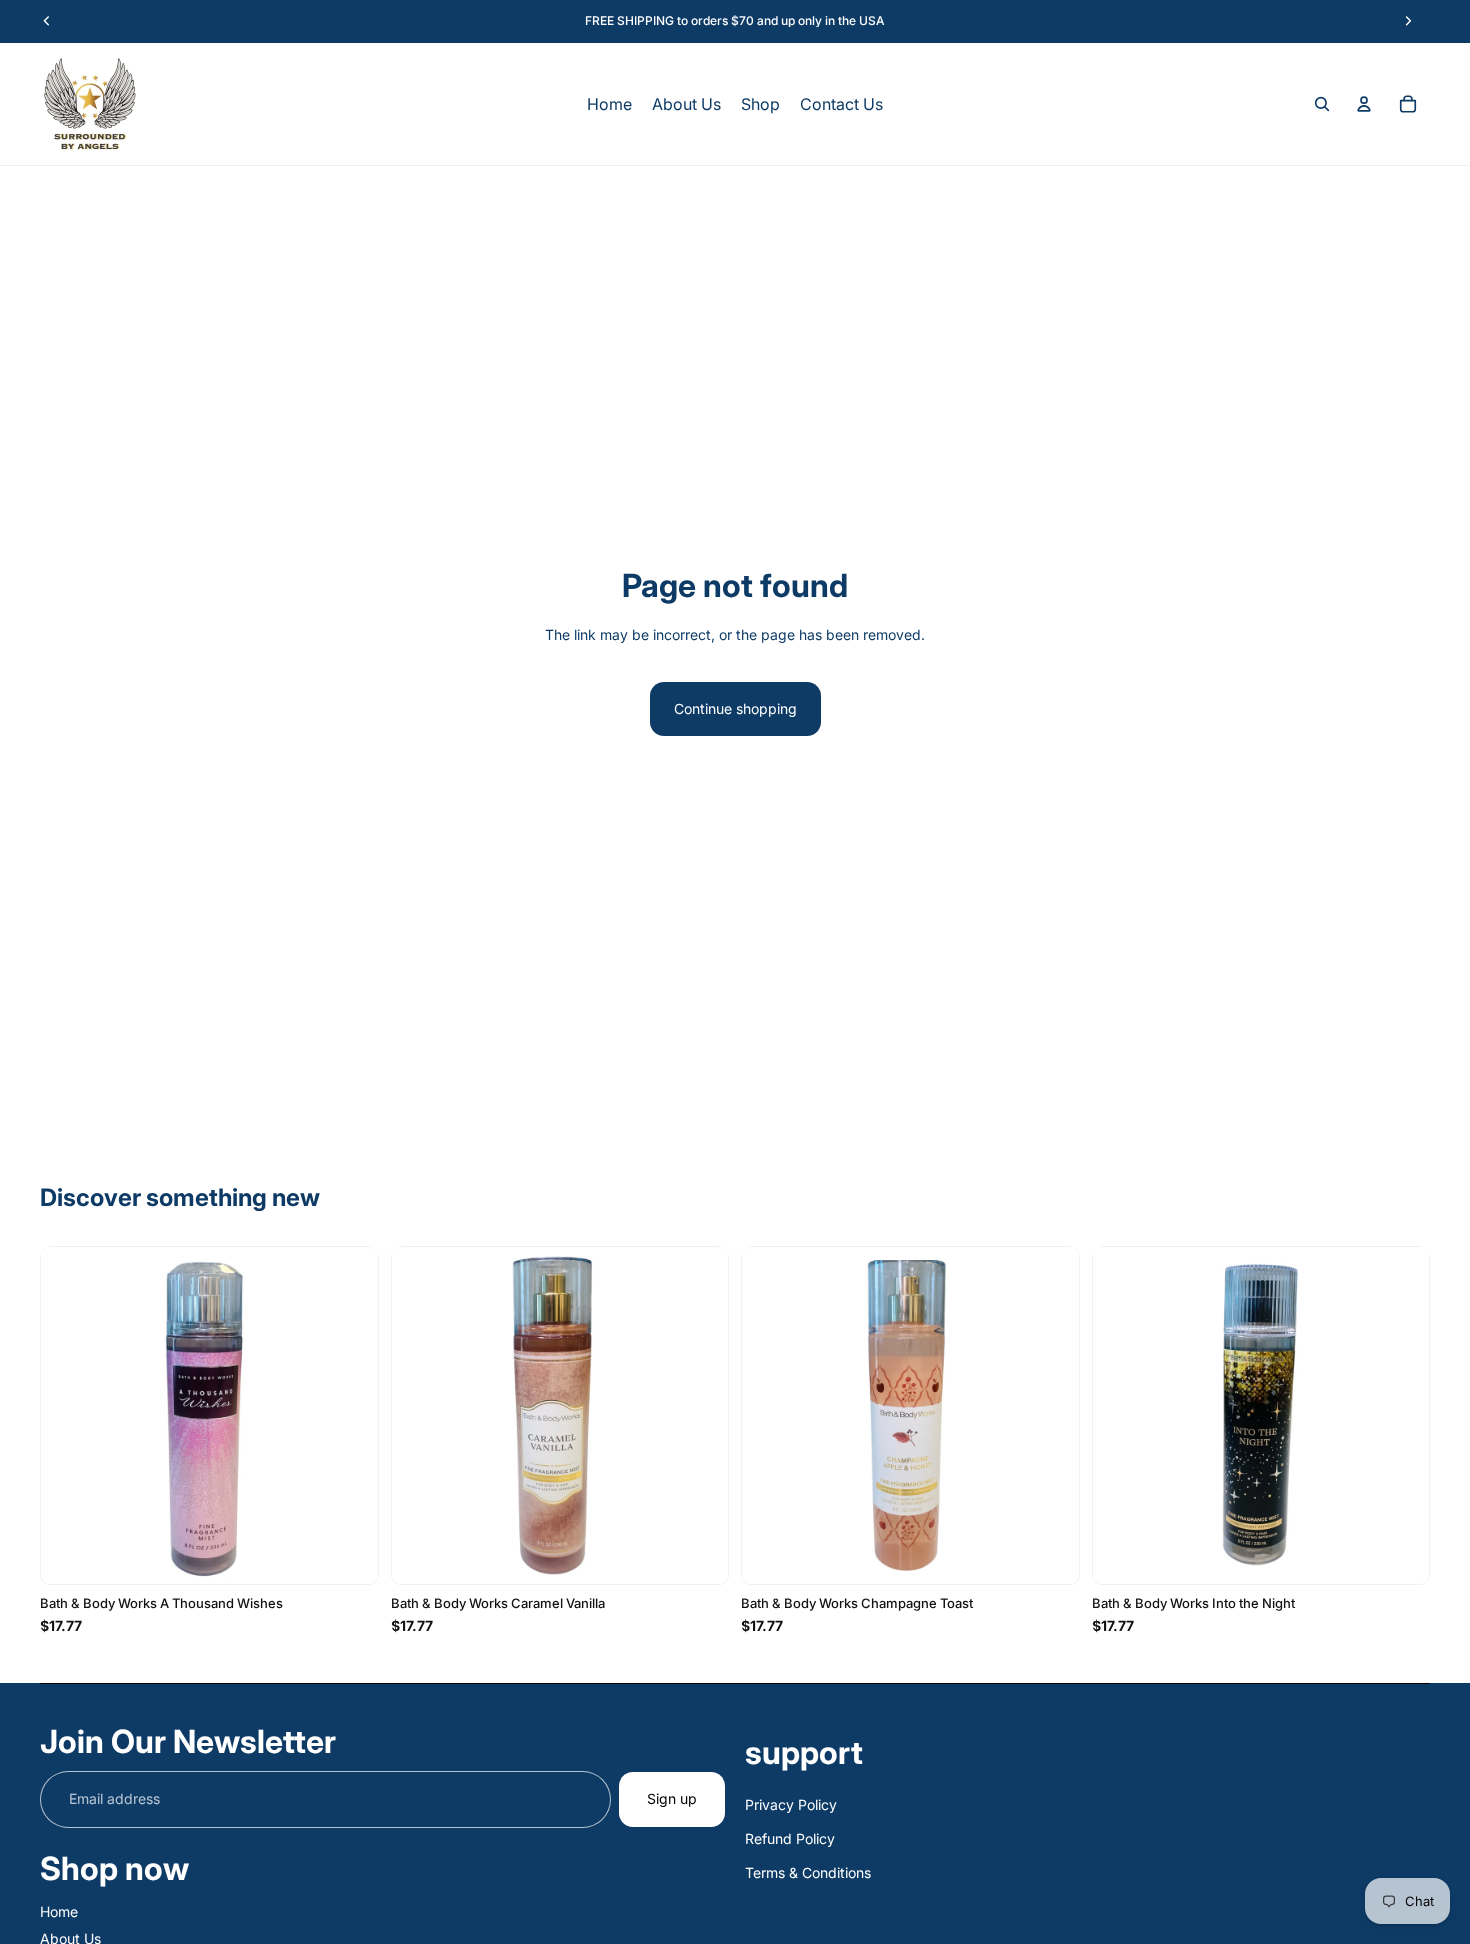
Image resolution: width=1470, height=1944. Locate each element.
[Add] (347, 1554)
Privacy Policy (791, 1804)
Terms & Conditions (808, 1872)
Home (59, 1911)
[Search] (1322, 104)
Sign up (672, 1798)
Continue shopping (735, 708)
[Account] (1364, 104)
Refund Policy (790, 1838)
